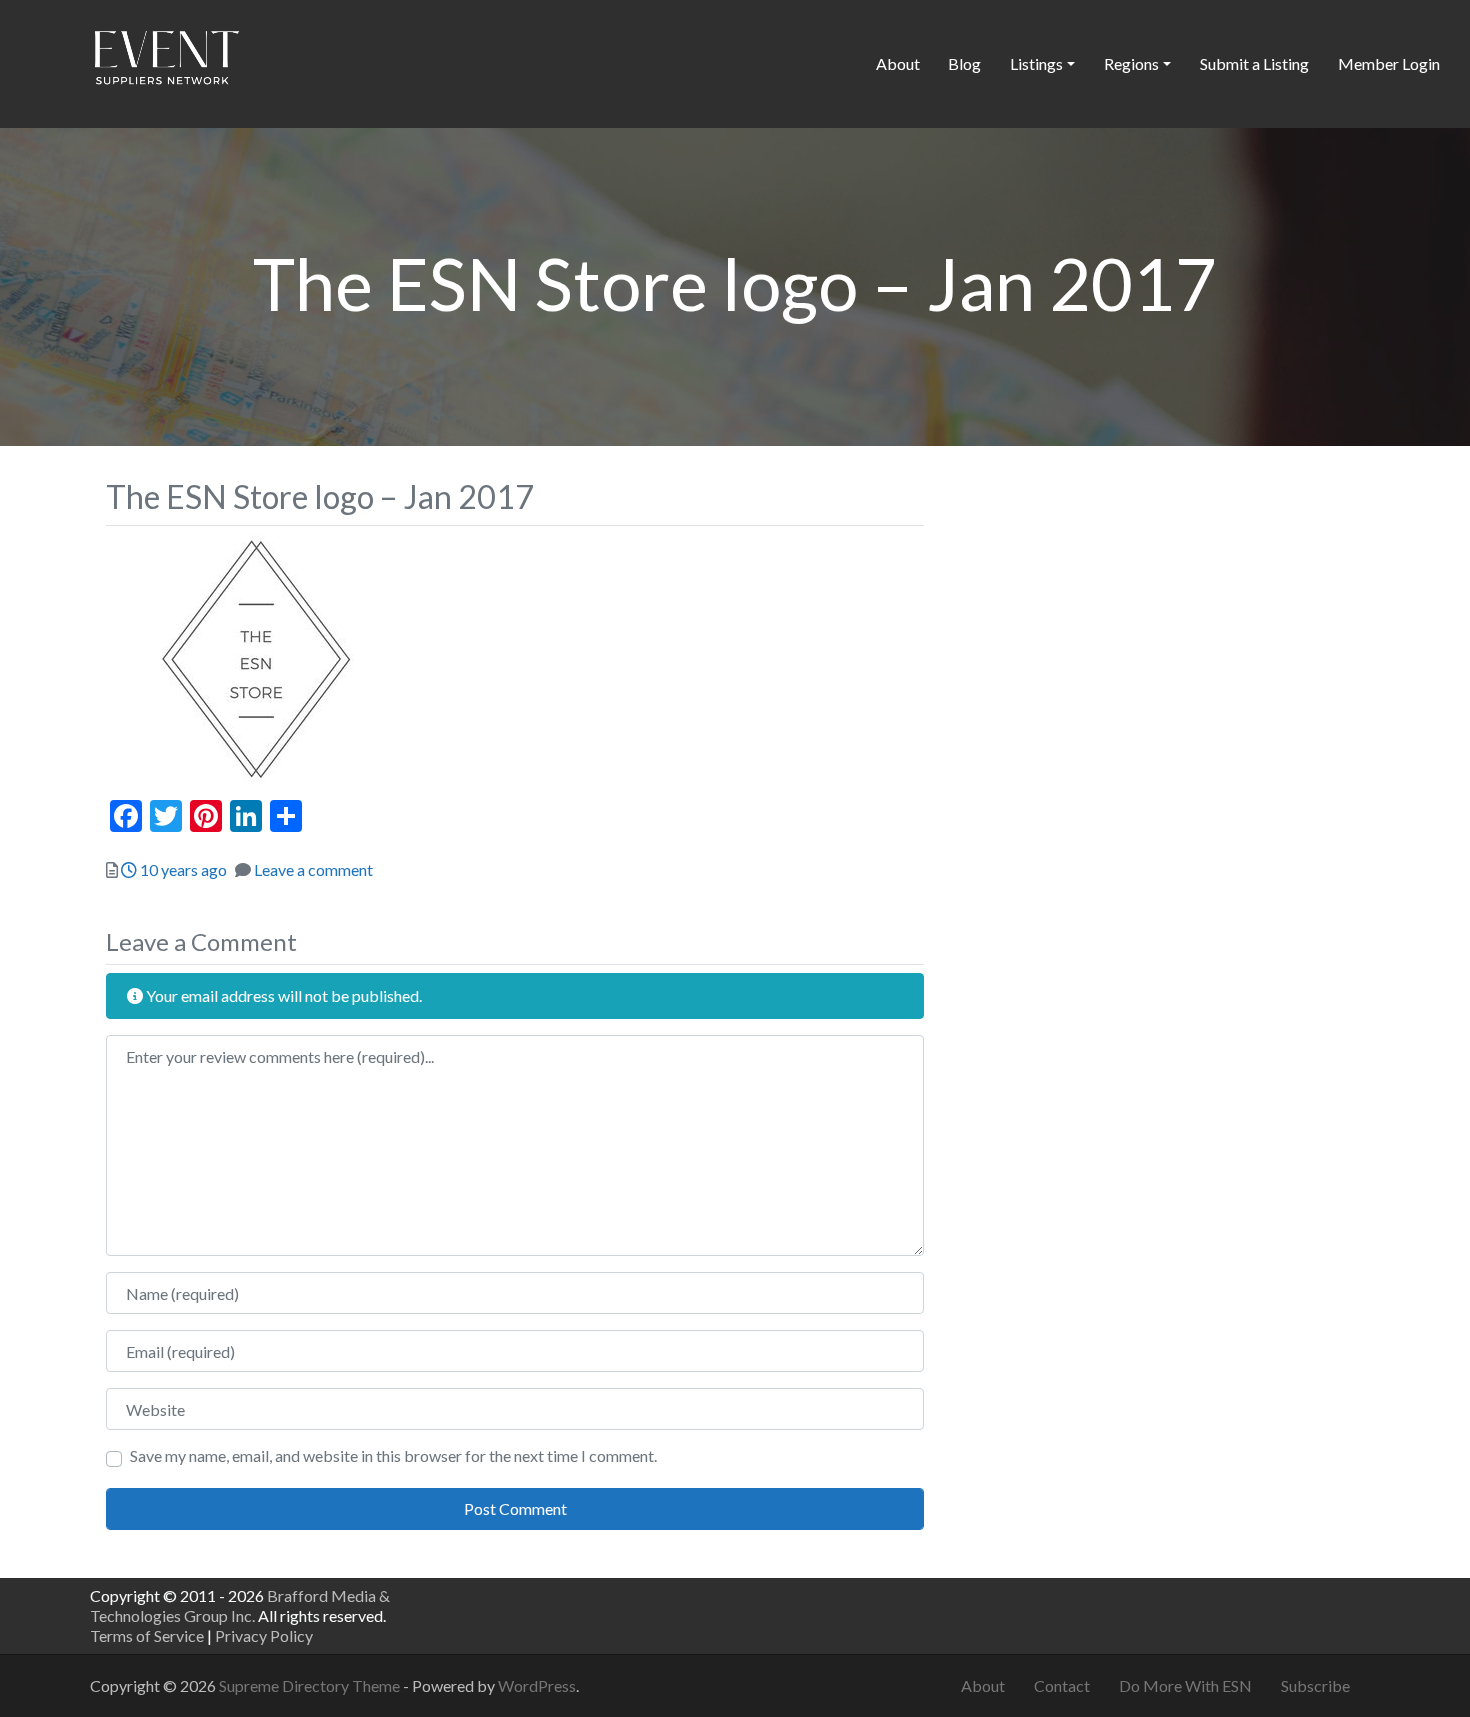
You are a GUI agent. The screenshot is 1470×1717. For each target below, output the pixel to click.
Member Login (1389, 63)
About (898, 63)
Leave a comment (313, 869)
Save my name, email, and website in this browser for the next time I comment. (393, 1455)
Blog (964, 63)
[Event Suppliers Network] (166, 61)
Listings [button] (1036, 63)
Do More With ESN (1185, 1685)
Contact (1062, 1685)
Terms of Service (147, 1635)
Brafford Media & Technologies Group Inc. (240, 1605)
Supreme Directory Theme (311, 1685)
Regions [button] (1131, 63)
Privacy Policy (264, 1635)
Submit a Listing (1254, 63)
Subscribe (1315, 1685)
